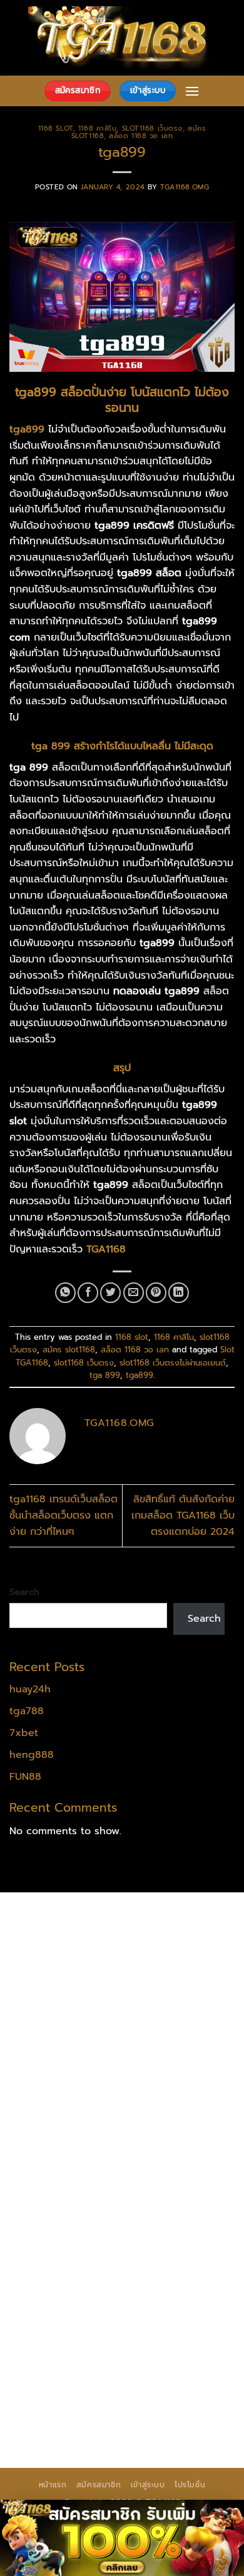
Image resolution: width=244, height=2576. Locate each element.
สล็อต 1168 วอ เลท (141, 136)
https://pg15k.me (140, 1967)
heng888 (32, 1755)
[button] (192, 91)
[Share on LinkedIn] (179, 1293)
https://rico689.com (157, 1935)
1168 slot (56, 128)
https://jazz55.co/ (52, 2271)
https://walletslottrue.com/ (75, 2384)
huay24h (30, 1689)
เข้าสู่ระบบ (148, 2485)
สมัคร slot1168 (69, 1350)
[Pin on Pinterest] (156, 1293)
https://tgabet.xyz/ (161, 2047)
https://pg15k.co (137, 1984)
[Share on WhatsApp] (65, 1293)
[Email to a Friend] (134, 1293)
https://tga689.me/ (57, 2351)
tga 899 (105, 1375)
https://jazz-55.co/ (149, 2239)
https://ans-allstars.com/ (69, 2112)
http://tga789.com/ (57, 2064)
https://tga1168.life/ (159, 2079)
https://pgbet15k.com (150, 1999)
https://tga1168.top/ (58, 2079)
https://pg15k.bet (52, 1967)
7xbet (24, 1733)
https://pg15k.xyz (51, 1984)
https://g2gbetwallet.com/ (74, 2287)
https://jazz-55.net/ (159, 2255)
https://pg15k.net (52, 1999)
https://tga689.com (181, 2335)
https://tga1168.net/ (156, 2064)
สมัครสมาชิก (99, 2485)
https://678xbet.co (161, 2095)
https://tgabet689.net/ (66, 2367)
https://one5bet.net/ (164, 2127)
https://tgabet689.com (164, 2351)
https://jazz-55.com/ (59, 2255)
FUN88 (25, 1777)
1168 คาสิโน (98, 128)
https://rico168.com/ (59, 2127)
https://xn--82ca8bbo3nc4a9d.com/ (101, 2312)
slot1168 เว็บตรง (152, 128)
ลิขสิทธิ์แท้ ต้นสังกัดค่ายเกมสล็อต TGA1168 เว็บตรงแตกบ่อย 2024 (183, 1515)
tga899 (140, 1375)
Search (24, 1592)
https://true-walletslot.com (146, 2224)
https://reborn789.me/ (132, 2175)
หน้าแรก (53, 2485)
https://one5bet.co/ (58, 2144)
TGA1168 (106, 1249)
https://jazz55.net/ (54, 2192)
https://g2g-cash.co (164, 1952)
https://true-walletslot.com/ (77, 2415)
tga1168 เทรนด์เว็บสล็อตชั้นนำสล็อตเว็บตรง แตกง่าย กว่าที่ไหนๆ (64, 1515)
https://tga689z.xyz (57, 1935)
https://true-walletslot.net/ (144, 2399)
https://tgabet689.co (177, 2367)
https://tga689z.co (159, 1919)
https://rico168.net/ (181, 2112)
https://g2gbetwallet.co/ (70, 2335)
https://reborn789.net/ (65, 2159)
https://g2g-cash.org (60, 1952)
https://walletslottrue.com (166, 2192)
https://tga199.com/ (160, 2144)
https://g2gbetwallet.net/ (72, 2304)
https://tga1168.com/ (60, 2047)
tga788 (27, 1711)
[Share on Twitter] (110, 1293)
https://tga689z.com (59, 1919)
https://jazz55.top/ (55, 2239)
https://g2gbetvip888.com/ (166, 2271)
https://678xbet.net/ (60, 2095)
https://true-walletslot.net (72, 2207)
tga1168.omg (185, 187)
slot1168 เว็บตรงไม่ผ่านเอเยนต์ (173, 1363)
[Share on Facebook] (88, 1293)
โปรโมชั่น (190, 2485)
